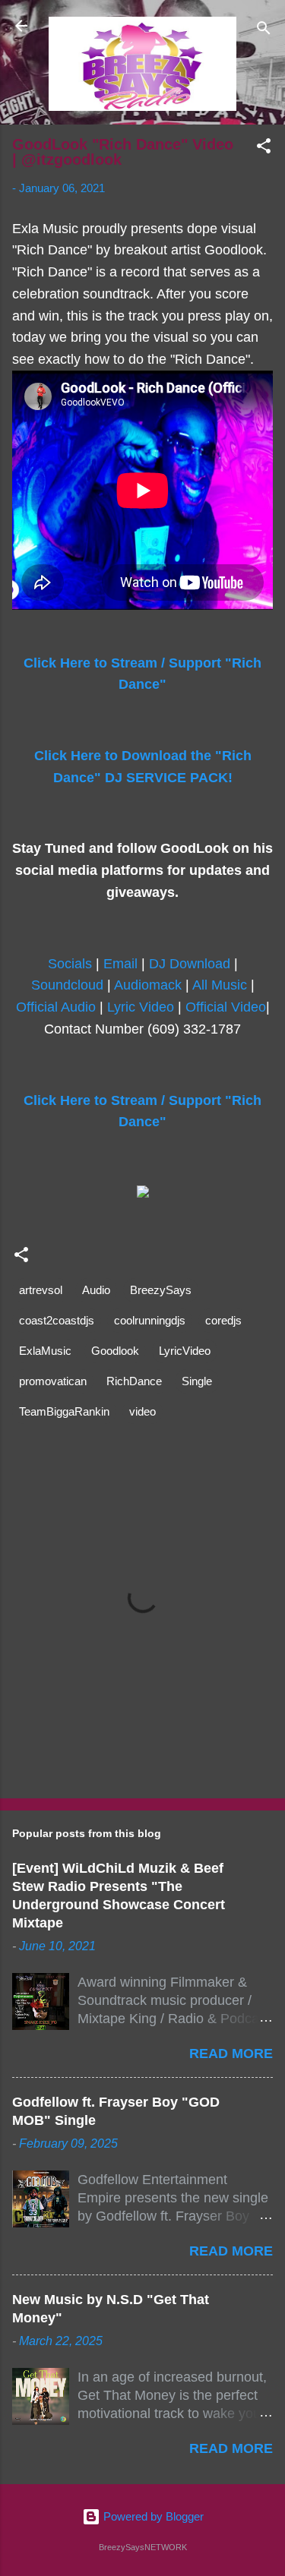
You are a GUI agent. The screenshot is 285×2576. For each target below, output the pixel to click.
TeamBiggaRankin (64, 1411)
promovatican (53, 1381)
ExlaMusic (45, 1351)
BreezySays (161, 1290)
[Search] (264, 31)
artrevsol (41, 1290)
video (142, 1411)
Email (120, 964)
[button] (264, 148)
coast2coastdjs (57, 1320)
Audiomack (148, 985)
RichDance (134, 1381)
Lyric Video (141, 1007)
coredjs (223, 1320)
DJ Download (190, 964)
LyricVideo (185, 1351)
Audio (96, 1290)
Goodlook (115, 1351)
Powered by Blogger (152, 2516)
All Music (220, 985)
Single (197, 1381)
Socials (70, 964)
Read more (231, 2054)
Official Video (226, 1007)
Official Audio (56, 1007)
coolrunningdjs (150, 1320)
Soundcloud (67, 985)
